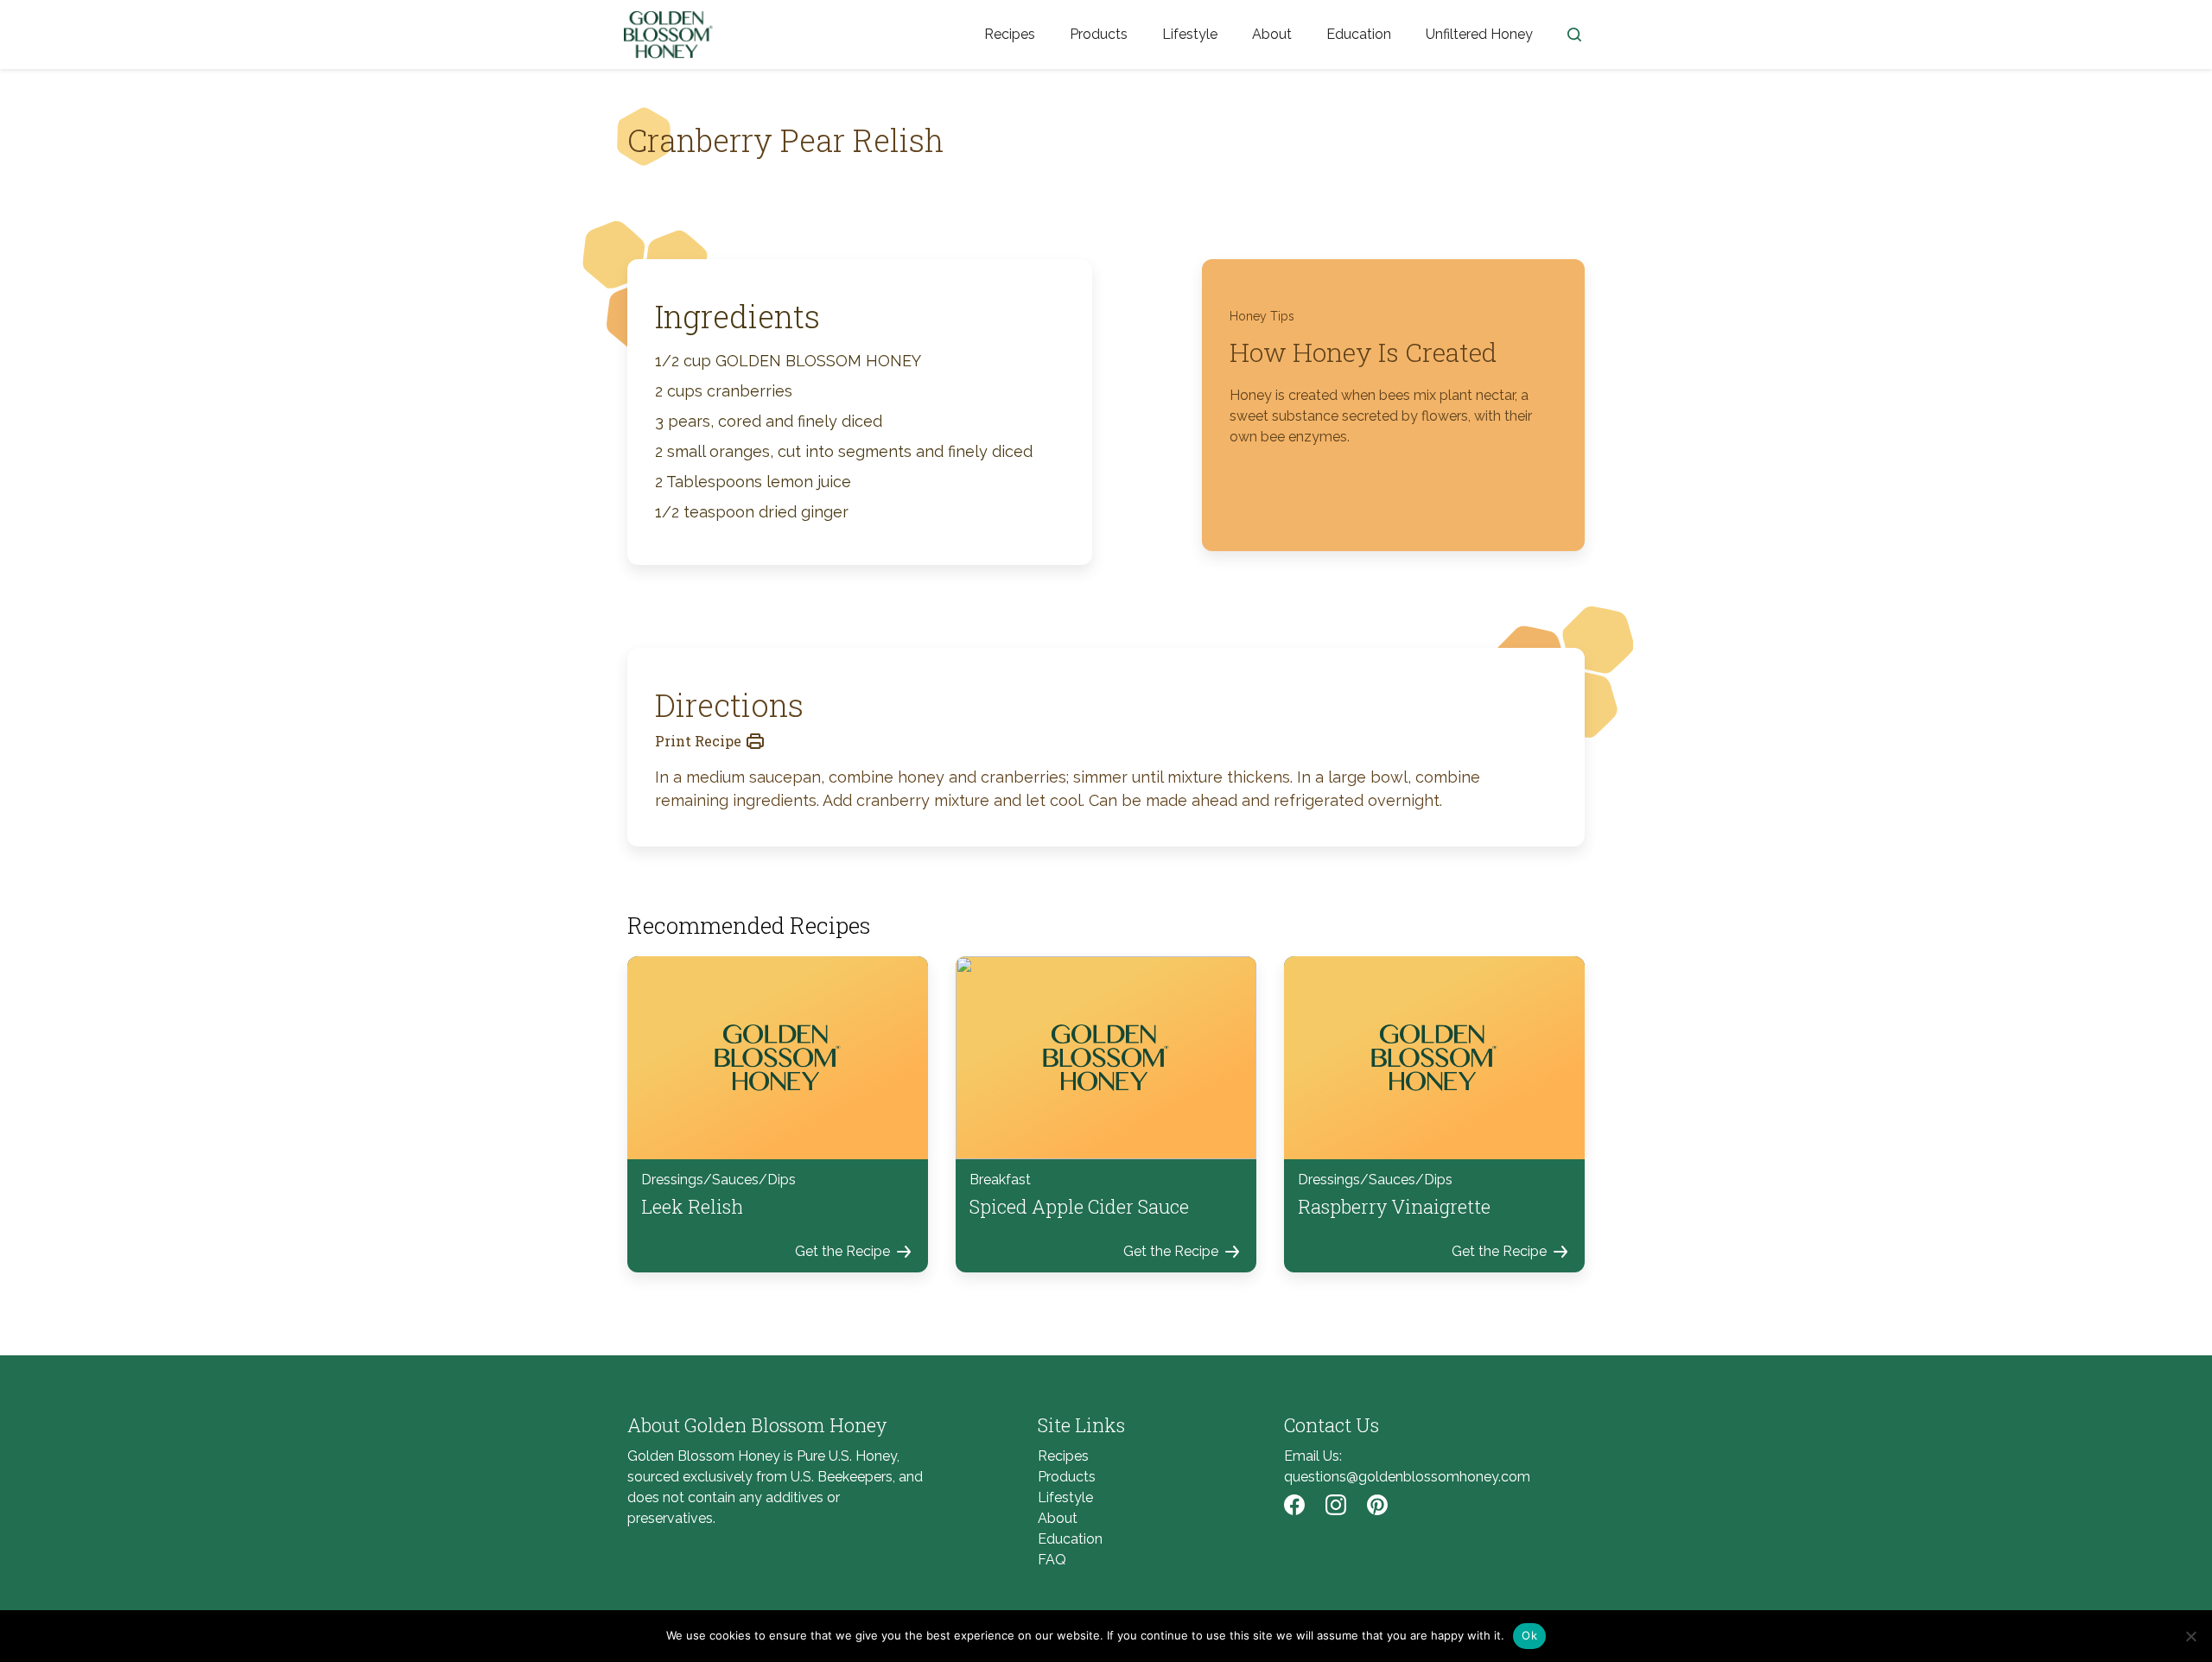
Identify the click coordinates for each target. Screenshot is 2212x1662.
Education (1359, 34)
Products (1099, 34)
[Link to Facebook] (1294, 1505)
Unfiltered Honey (1479, 34)
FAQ (1052, 1560)
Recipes (1010, 34)
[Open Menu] (1574, 35)
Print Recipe (698, 741)
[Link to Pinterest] (1377, 1505)
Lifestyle (1190, 34)
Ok (1529, 1635)
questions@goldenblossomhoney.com (1407, 1477)
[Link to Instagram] (1336, 1505)
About (1272, 34)
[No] (2190, 1636)
